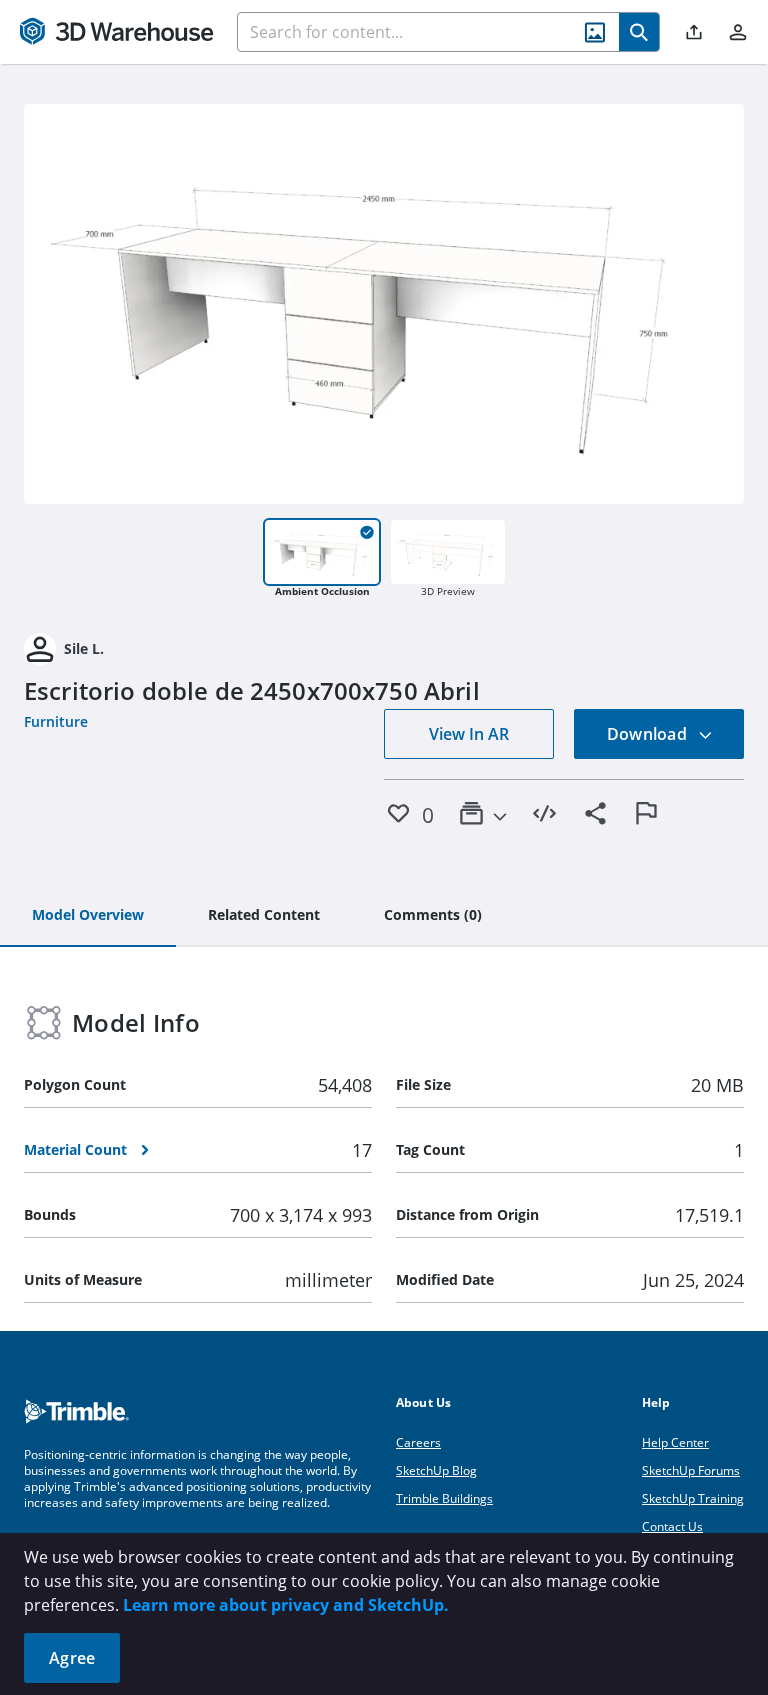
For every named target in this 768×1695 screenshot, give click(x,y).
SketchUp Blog (436, 1470)
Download (649, 734)
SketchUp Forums (691, 1470)
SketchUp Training (693, 1498)
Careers (418, 1442)
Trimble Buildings (444, 1498)
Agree (72, 1658)
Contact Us (672, 1526)
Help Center (675, 1442)
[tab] (88, 916)
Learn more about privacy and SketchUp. (286, 1605)
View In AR (469, 734)
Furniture (56, 721)
